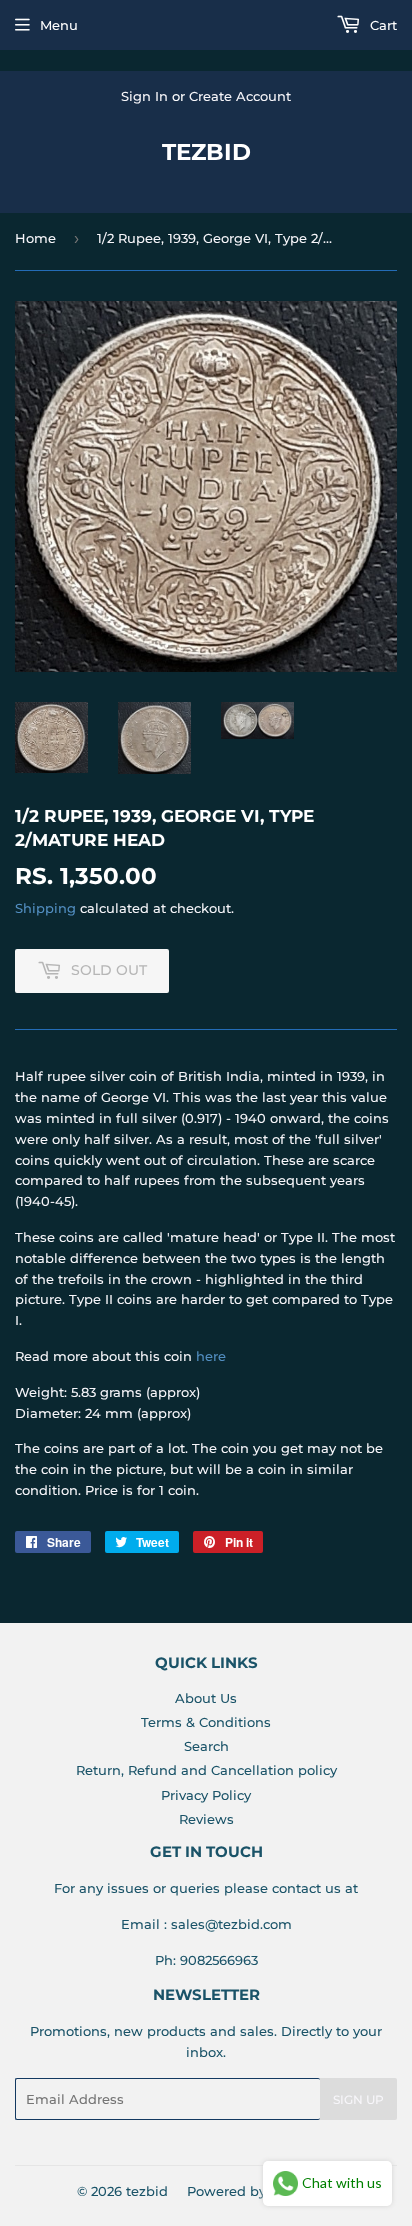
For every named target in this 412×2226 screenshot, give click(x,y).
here (211, 1356)
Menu (59, 25)
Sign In (144, 96)
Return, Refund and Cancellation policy (206, 1770)
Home (35, 238)
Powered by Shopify (253, 2191)
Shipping (45, 908)
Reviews (206, 1819)
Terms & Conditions (206, 1722)
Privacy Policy (206, 1795)
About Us (206, 1698)
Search (206, 1746)
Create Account (240, 96)
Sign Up (358, 2099)
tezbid (206, 152)
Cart (381, 25)
